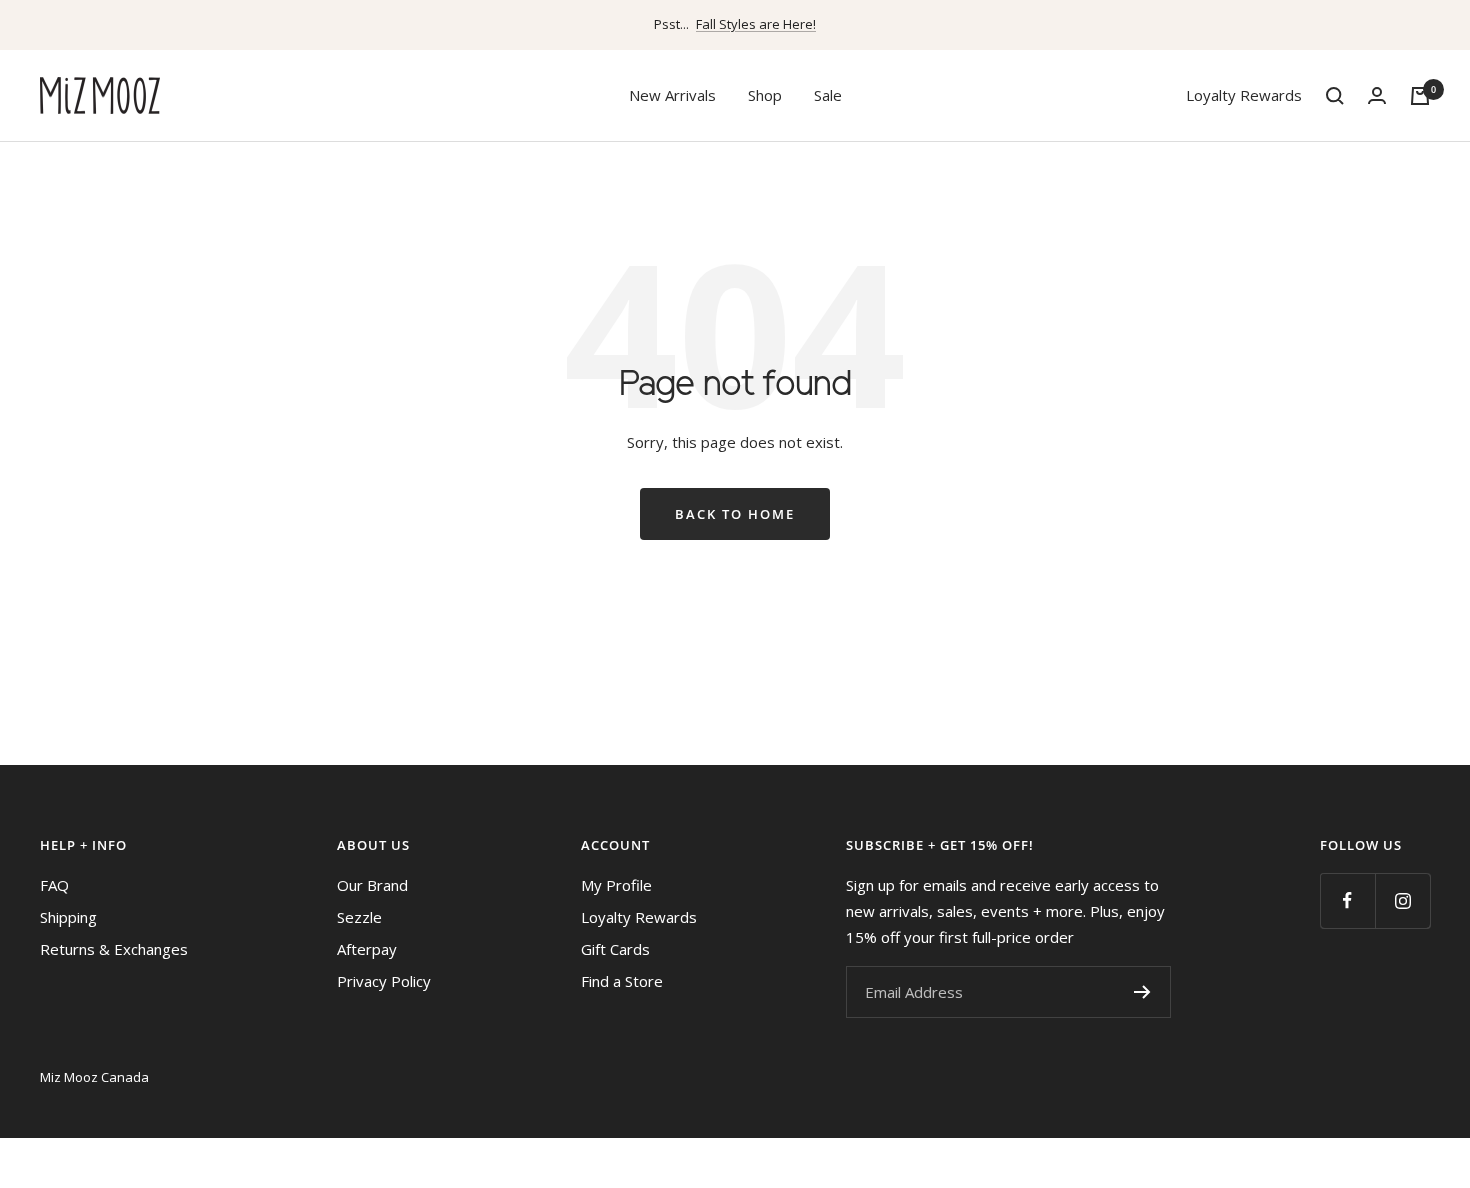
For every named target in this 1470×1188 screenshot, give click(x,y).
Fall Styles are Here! (756, 24)
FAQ (54, 885)
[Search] (1335, 96)
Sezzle (359, 917)
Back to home (735, 514)
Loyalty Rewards (1244, 95)
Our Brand (372, 885)
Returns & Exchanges (114, 949)
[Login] (1377, 95)
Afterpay (367, 949)
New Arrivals (672, 95)
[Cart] (1420, 96)
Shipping (68, 917)
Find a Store (622, 981)
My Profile (616, 885)
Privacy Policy (384, 981)
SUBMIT (1143, 992)
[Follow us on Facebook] (1347, 900)
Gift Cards (615, 949)
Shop (765, 95)
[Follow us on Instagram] (1402, 900)
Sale (828, 95)
